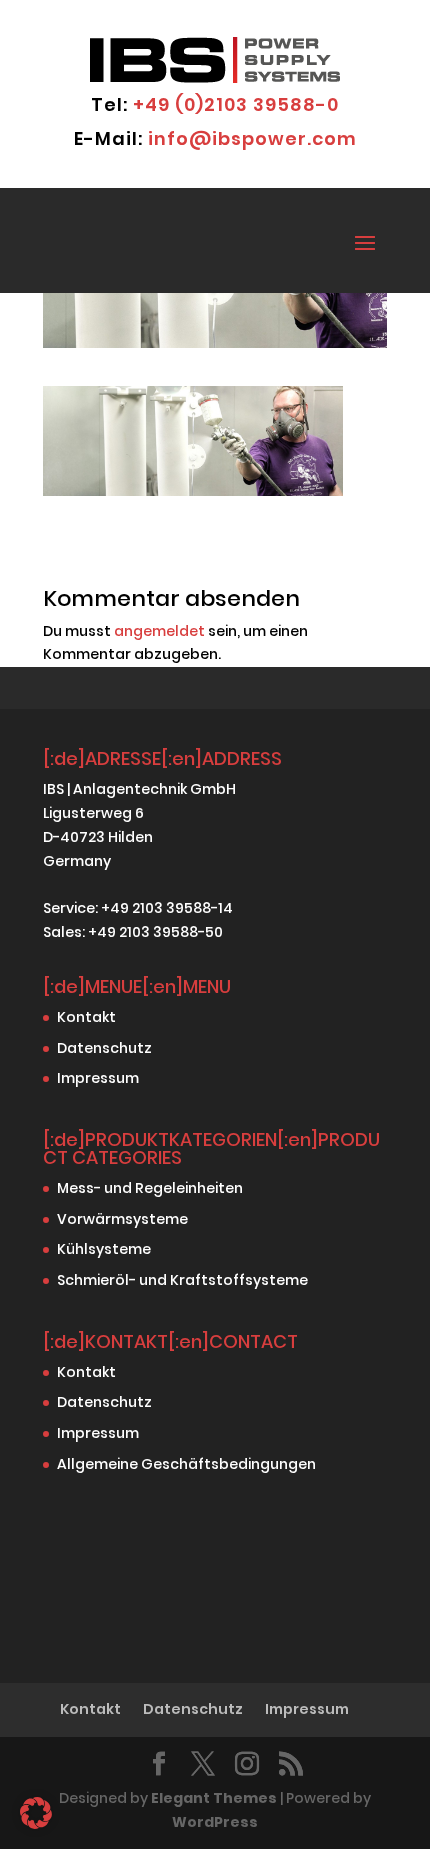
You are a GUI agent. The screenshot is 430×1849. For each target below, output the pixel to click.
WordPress (215, 1822)
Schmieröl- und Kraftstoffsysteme (182, 1280)
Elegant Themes (214, 1798)
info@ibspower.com (252, 138)
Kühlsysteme (104, 1249)
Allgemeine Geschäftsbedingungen (186, 1464)
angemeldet (159, 631)
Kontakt (86, 1017)
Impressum (98, 1078)
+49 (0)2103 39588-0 (236, 104)
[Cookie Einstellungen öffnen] (36, 1824)
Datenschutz (104, 1048)
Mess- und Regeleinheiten (150, 1188)
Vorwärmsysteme (122, 1219)
